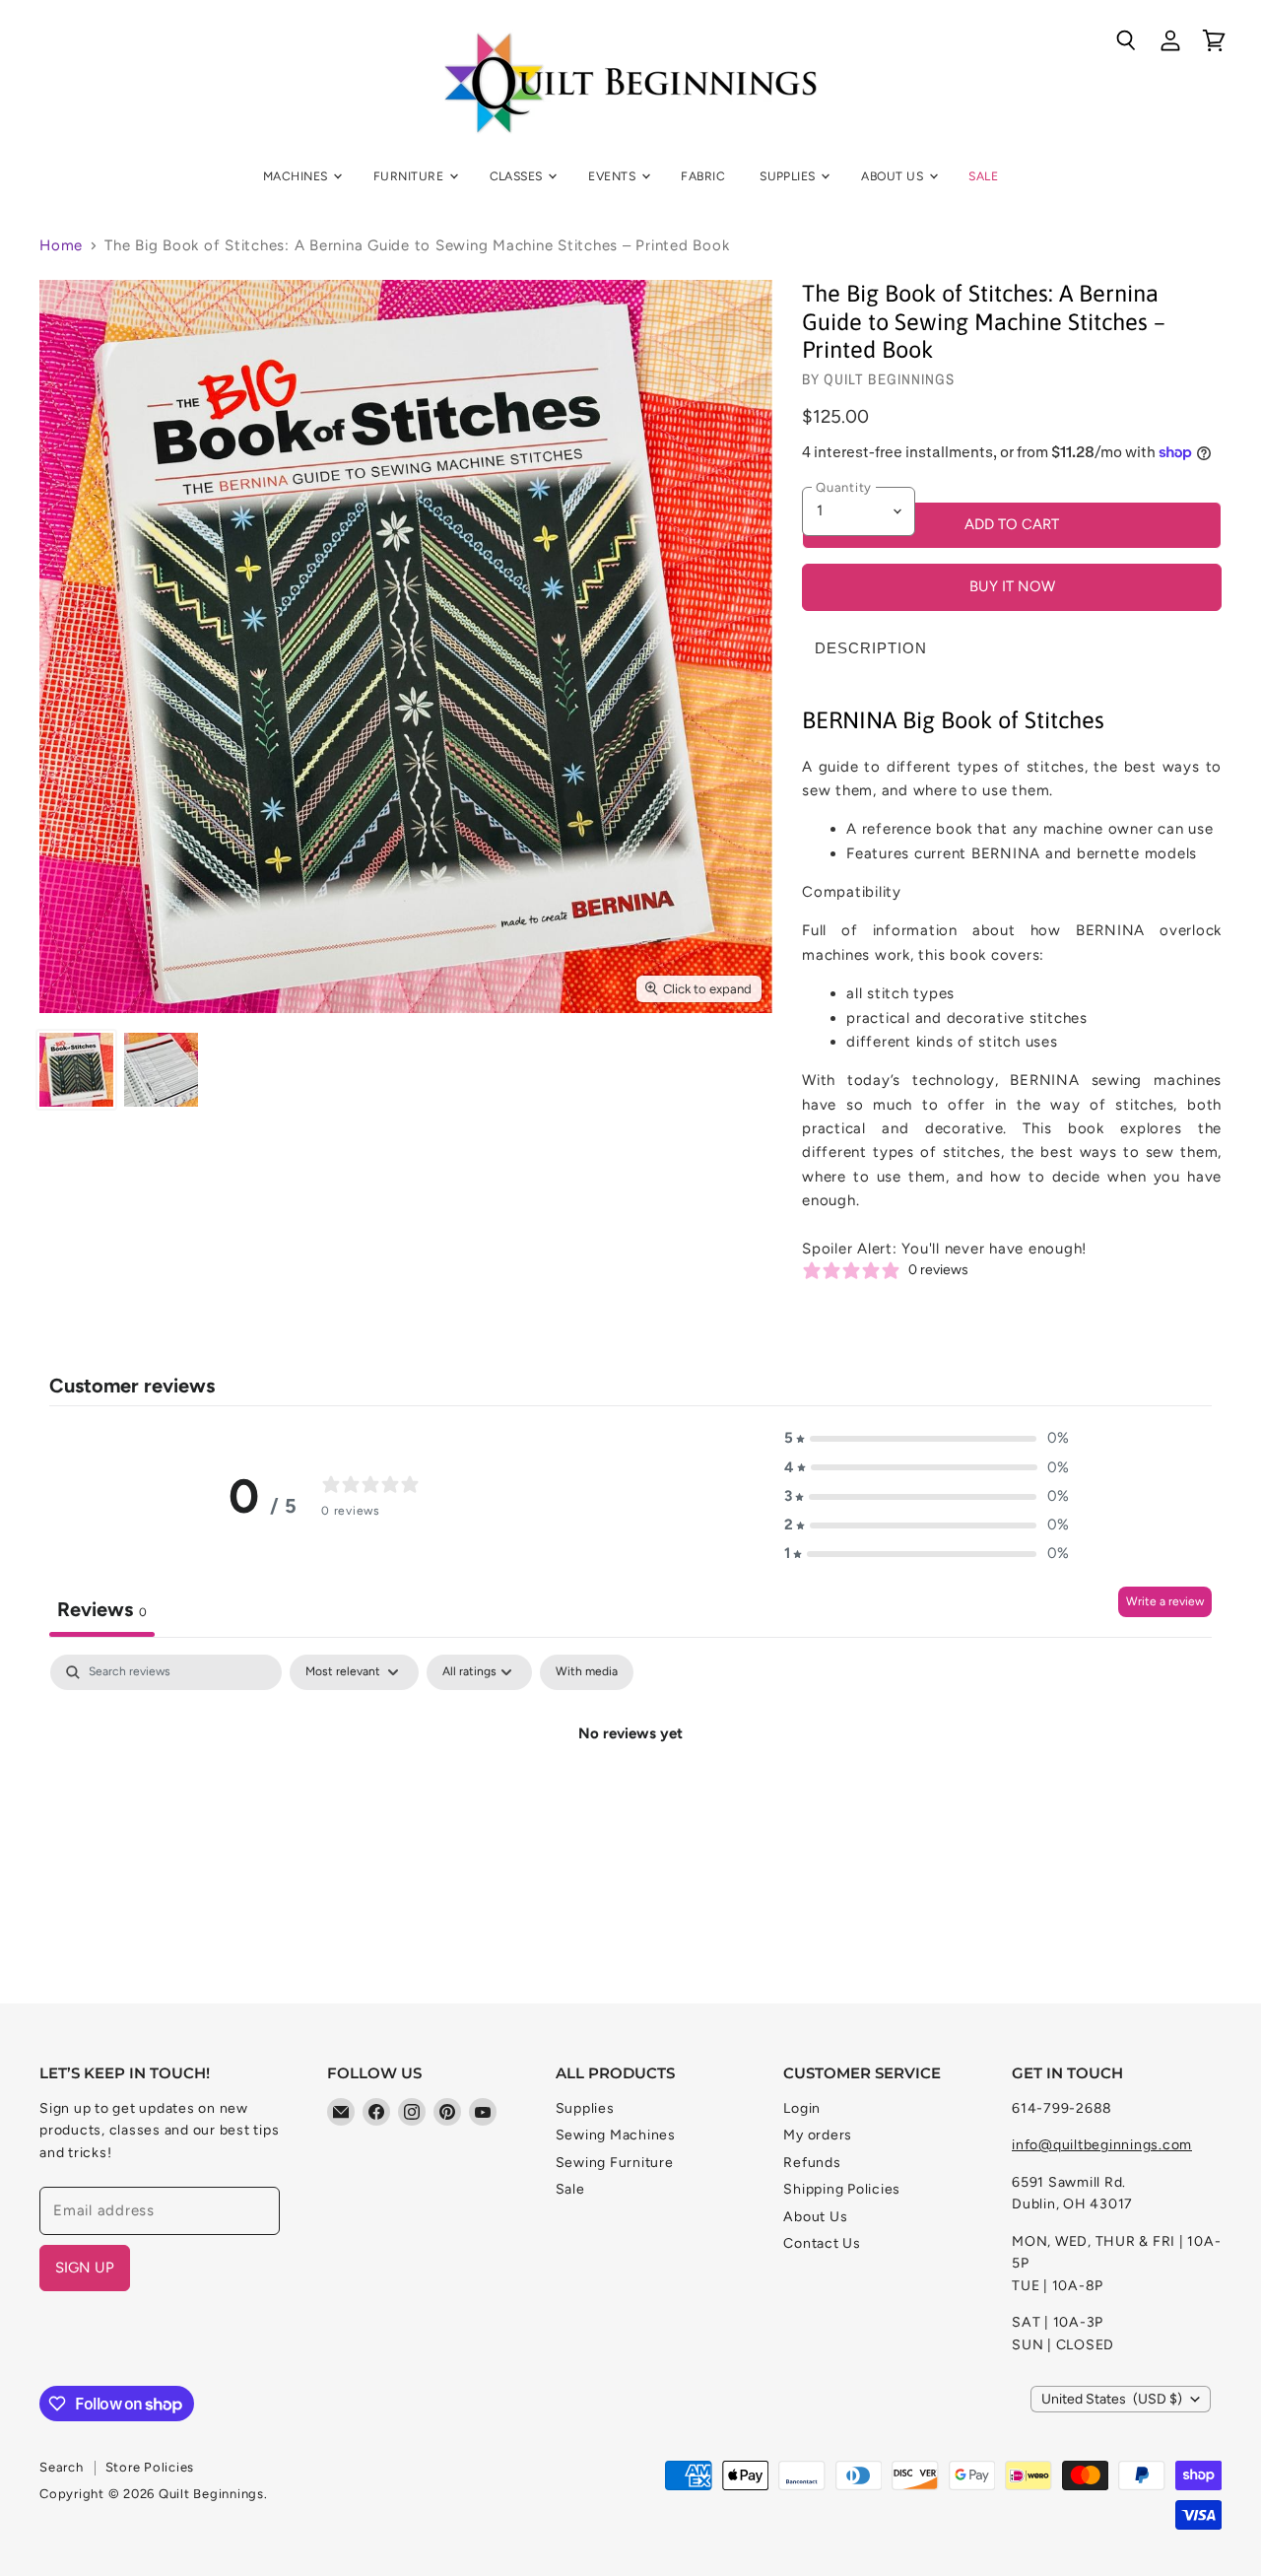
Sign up (85, 2268)
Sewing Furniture (615, 2163)
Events (613, 176)
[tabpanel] (630, 1800)
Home (61, 246)
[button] (927, 1438)
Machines (297, 176)
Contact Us (822, 2243)
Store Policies (150, 2467)
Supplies (789, 176)
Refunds (812, 2163)
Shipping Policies (842, 2189)
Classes (518, 176)
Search (62, 2467)
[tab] (871, 648)
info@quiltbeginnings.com (1102, 2145)
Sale (983, 176)
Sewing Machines (616, 2135)
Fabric (703, 176)
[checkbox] (587, 1672)
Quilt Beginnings (889, 379)
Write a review (1165, 1601)
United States (1112, 2399)
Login (802, 2108)
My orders (818, 2135)
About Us (894, 176)
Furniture (410, 176)
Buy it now (1012, 586)
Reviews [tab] (102, 1609)
